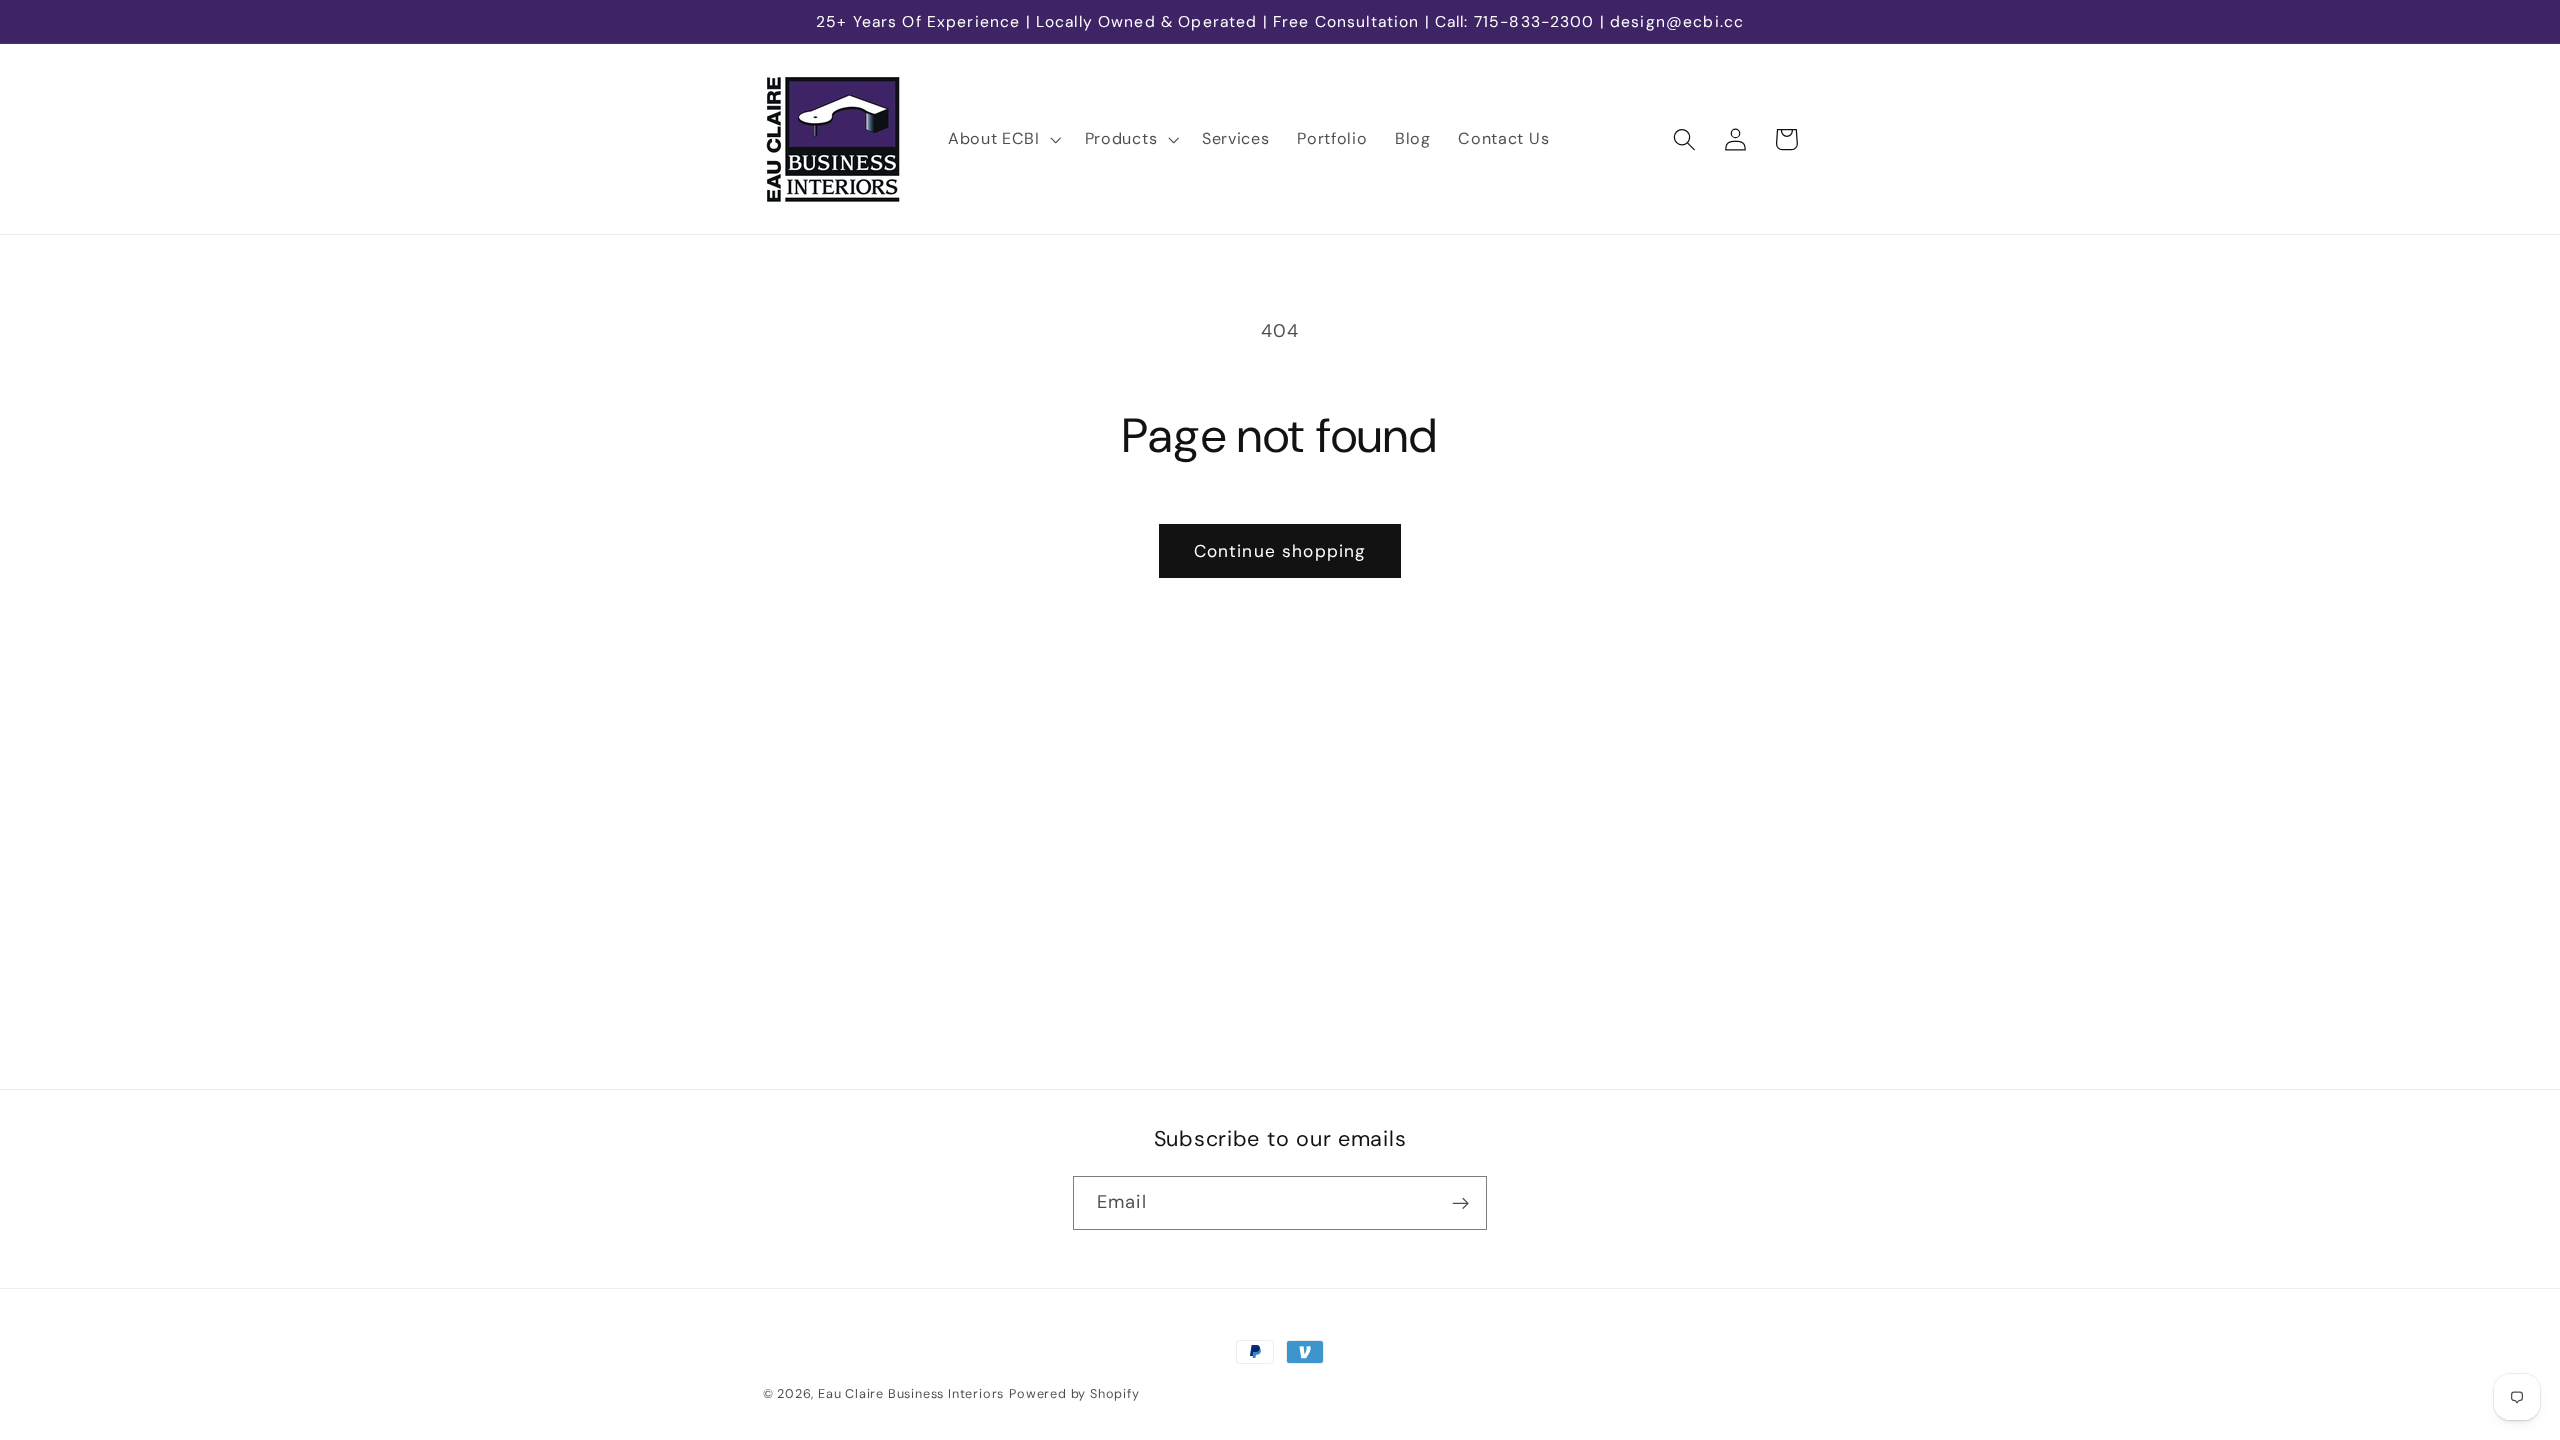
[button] (1002, 139)
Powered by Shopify (1074, 1393)
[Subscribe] (1460, 1203)
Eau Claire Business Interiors (911, 1393)
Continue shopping (1280, 551)
